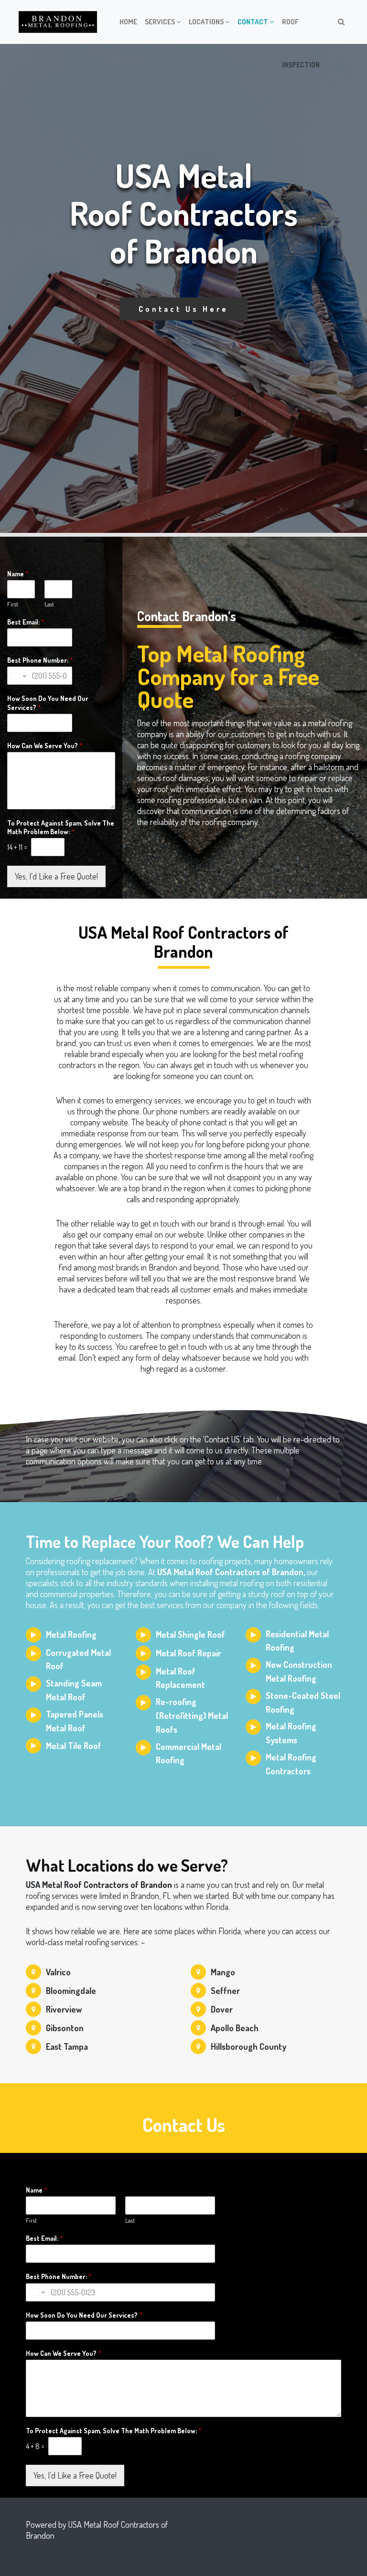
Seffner (225, 1991)
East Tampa (67, 2046)
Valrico (58, 1972)
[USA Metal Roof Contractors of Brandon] (58, 22)
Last (49, 604)
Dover (222, 2009)
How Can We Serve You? (45, 746)
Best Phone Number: (40, 660)
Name (18, 574)
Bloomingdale (71, 1991)
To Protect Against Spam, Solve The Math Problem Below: (61, 827)
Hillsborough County (248, 2046)
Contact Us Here (183, 309)
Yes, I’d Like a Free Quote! (56, 876)
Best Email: (26, 622)
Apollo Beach (235, 2028)
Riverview (64, 2009)
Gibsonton (65, 2028)
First (13, 604)
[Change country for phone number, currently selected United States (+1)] (18, 676)
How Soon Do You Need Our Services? (48, 703)
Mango (223, 1972)
